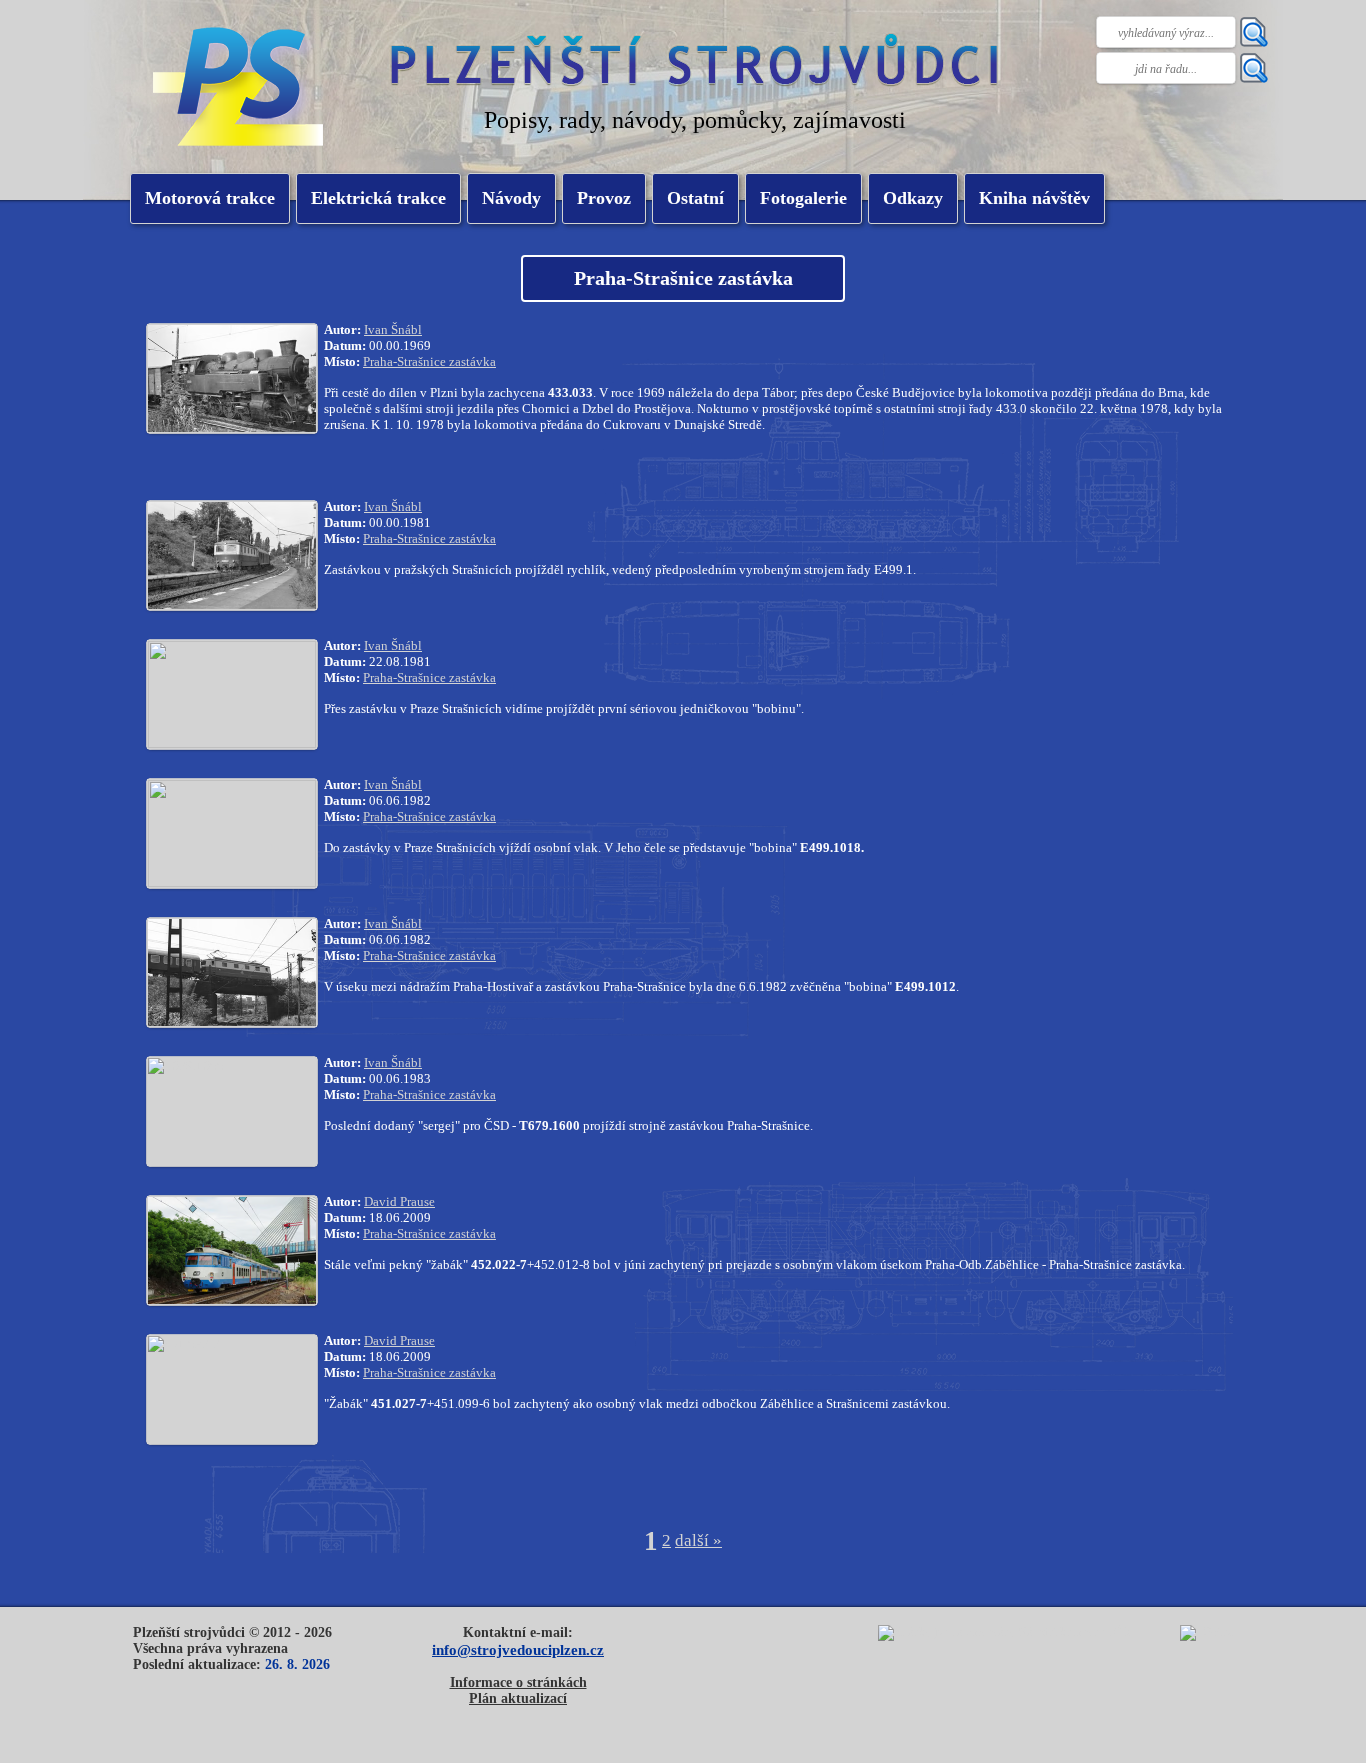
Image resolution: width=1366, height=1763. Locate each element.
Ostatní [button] (695, 198)
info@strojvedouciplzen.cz (518, 1649)
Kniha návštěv (1034, 198)
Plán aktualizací (518, 1698)
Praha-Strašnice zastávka (429, 361)
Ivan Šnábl (393, 329)
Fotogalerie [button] (803, 198)
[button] (378, 198)
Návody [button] (511, 198)
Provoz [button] (604, 198)
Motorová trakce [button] (210, 198)
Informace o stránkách (518, 1682)
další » (698, 1540)
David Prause (399, 1201)
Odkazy (913, 198)
